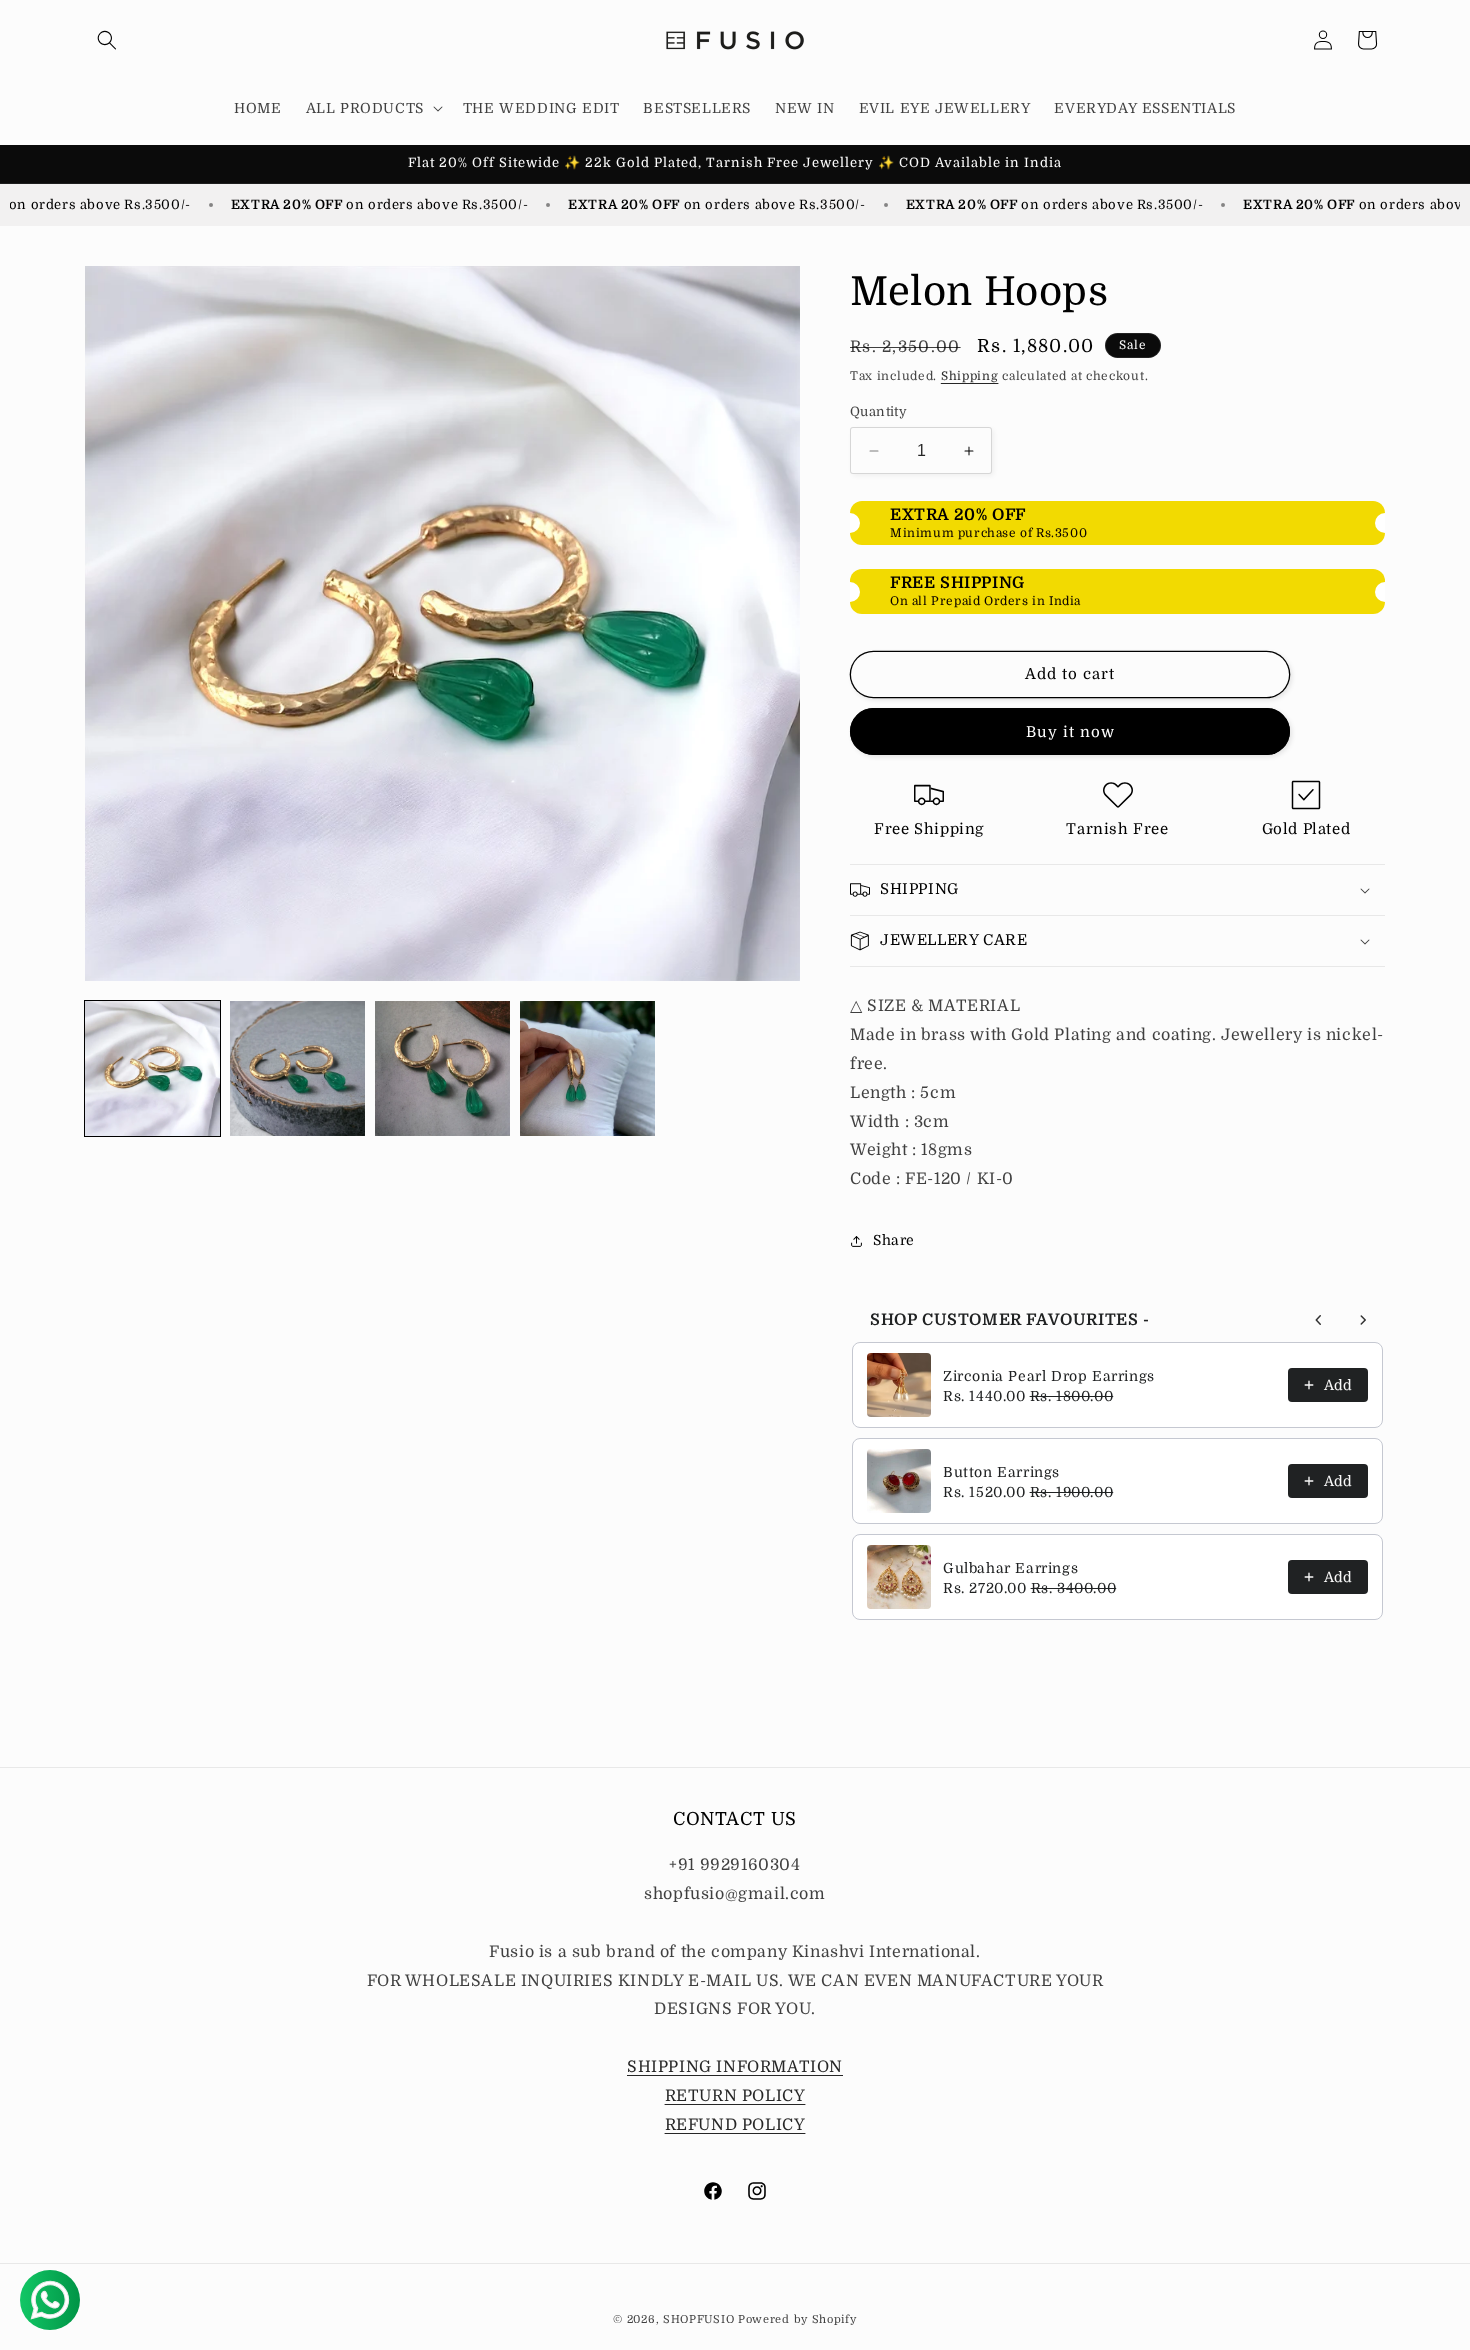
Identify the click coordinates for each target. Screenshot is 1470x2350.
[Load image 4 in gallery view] (587, 1068)
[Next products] (1363, 1320)
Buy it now (1070, 732)
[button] (107, 40)
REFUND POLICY (735, 2125)
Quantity (878, 411)
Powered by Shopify (797, 2319)
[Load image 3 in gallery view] (442, 1068)
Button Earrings (1001, 1472)
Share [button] (894, 1240)
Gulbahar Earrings (1010, 1568)
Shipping (970, 376)
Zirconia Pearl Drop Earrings (1049, 1376)
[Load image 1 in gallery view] (152, 1068)
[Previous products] (1319, 1320)
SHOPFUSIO (698, 2319)
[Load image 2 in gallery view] (297, 1068)
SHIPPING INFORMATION (735, 2067)
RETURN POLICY (735, 2096)
